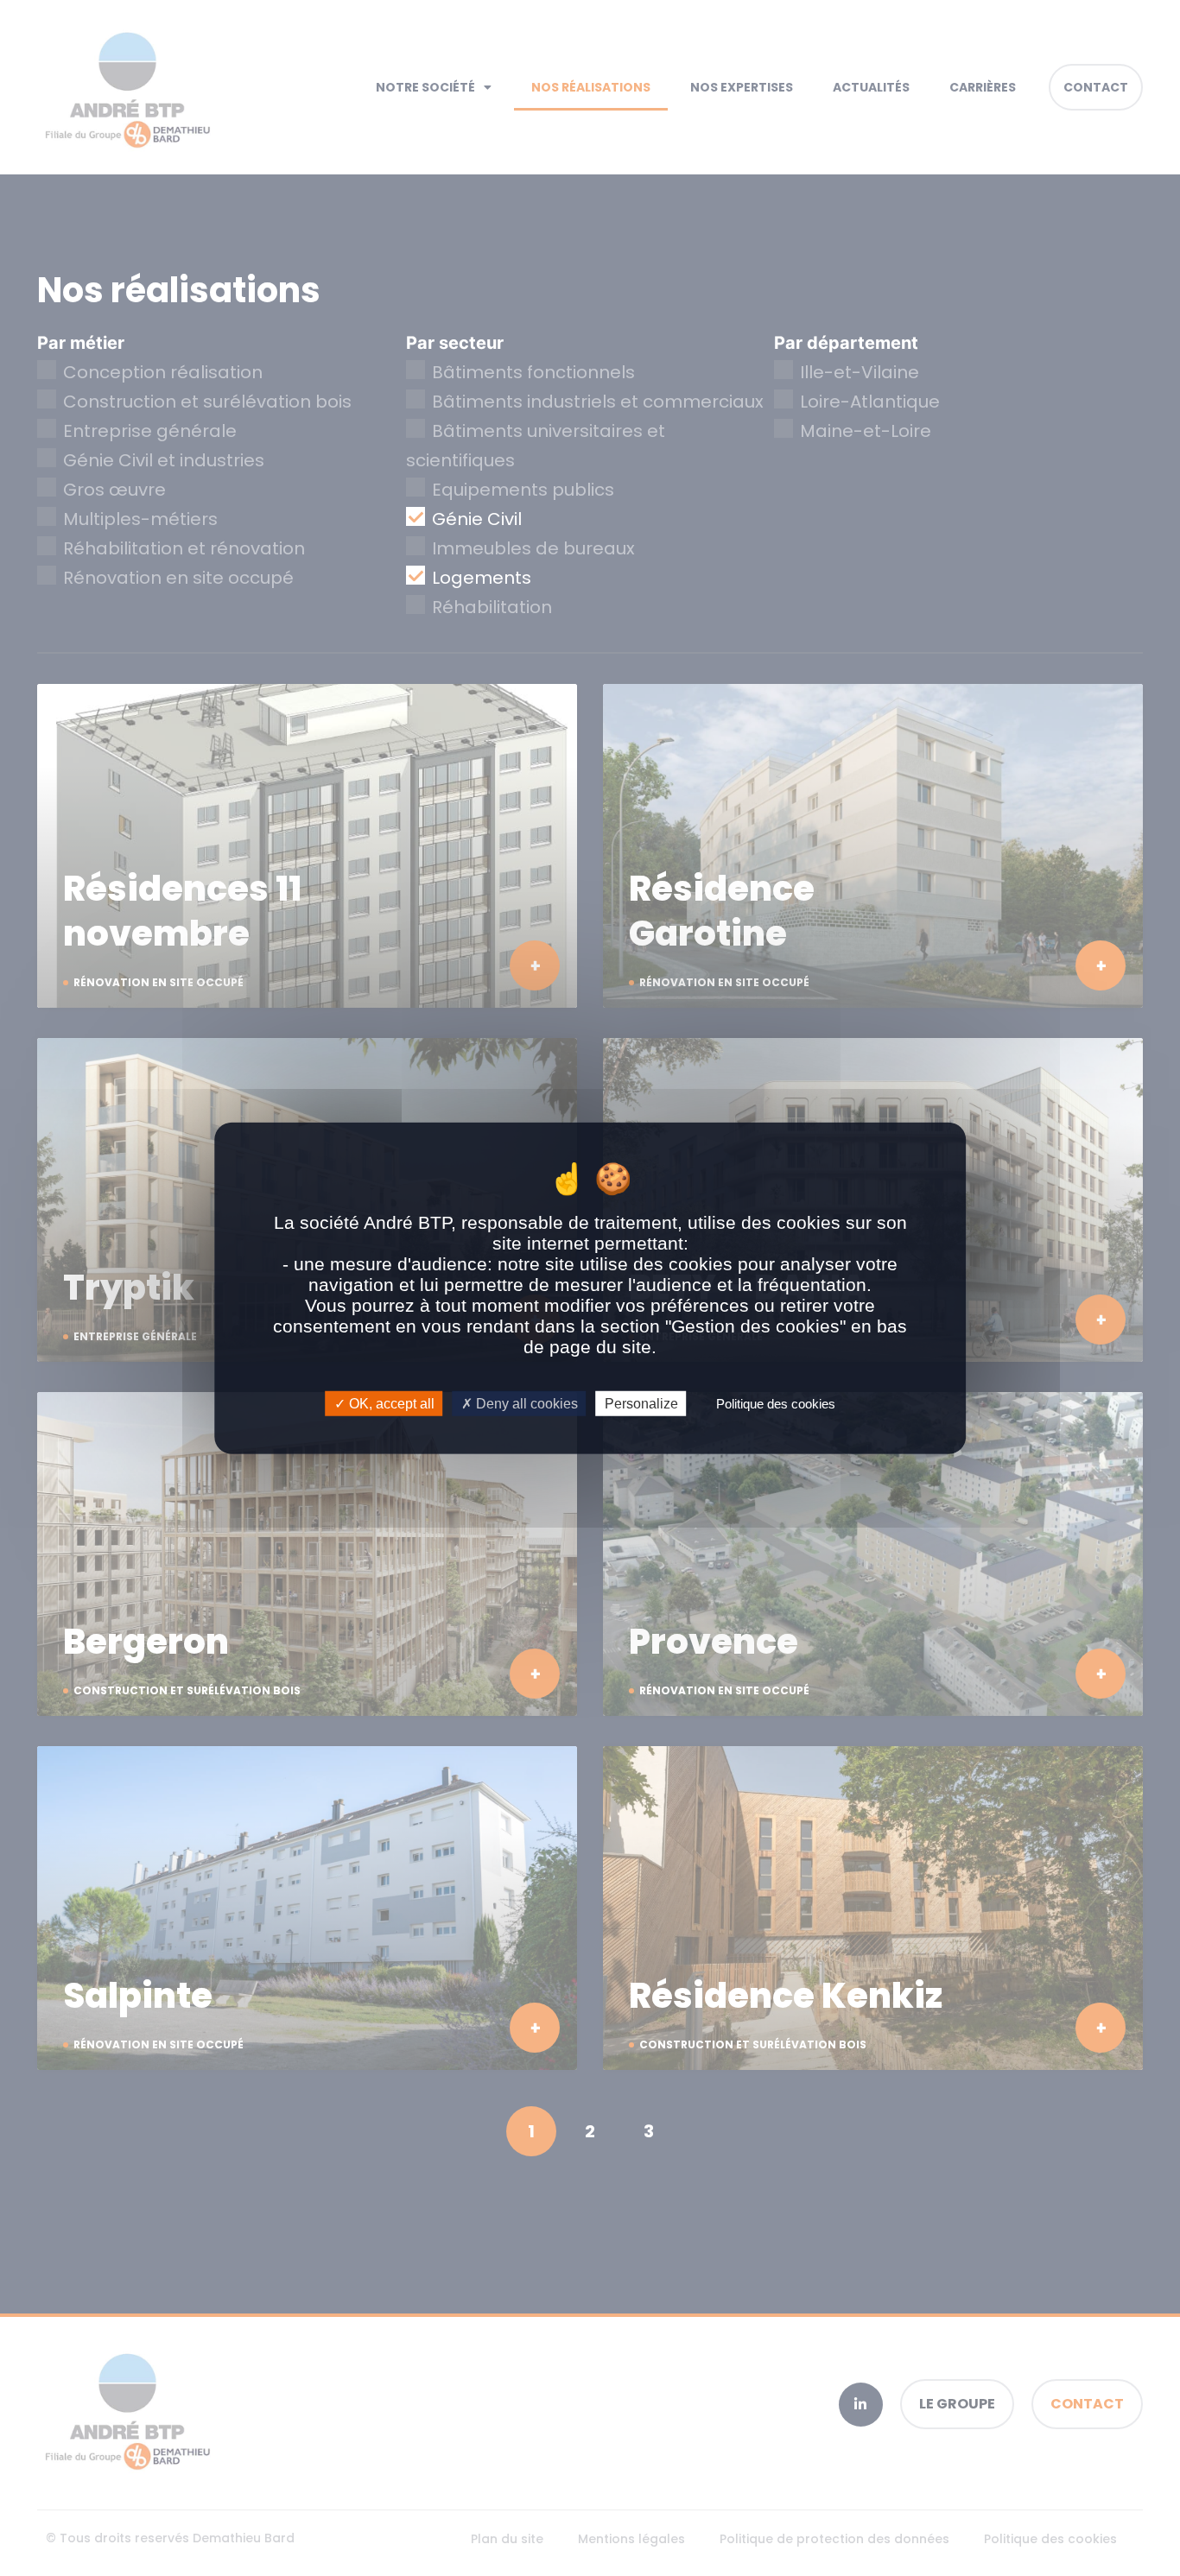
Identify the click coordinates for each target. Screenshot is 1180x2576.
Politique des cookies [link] (776, 1404)
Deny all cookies (525, 1404)
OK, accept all (390, 1404)
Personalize (641, 1404)
